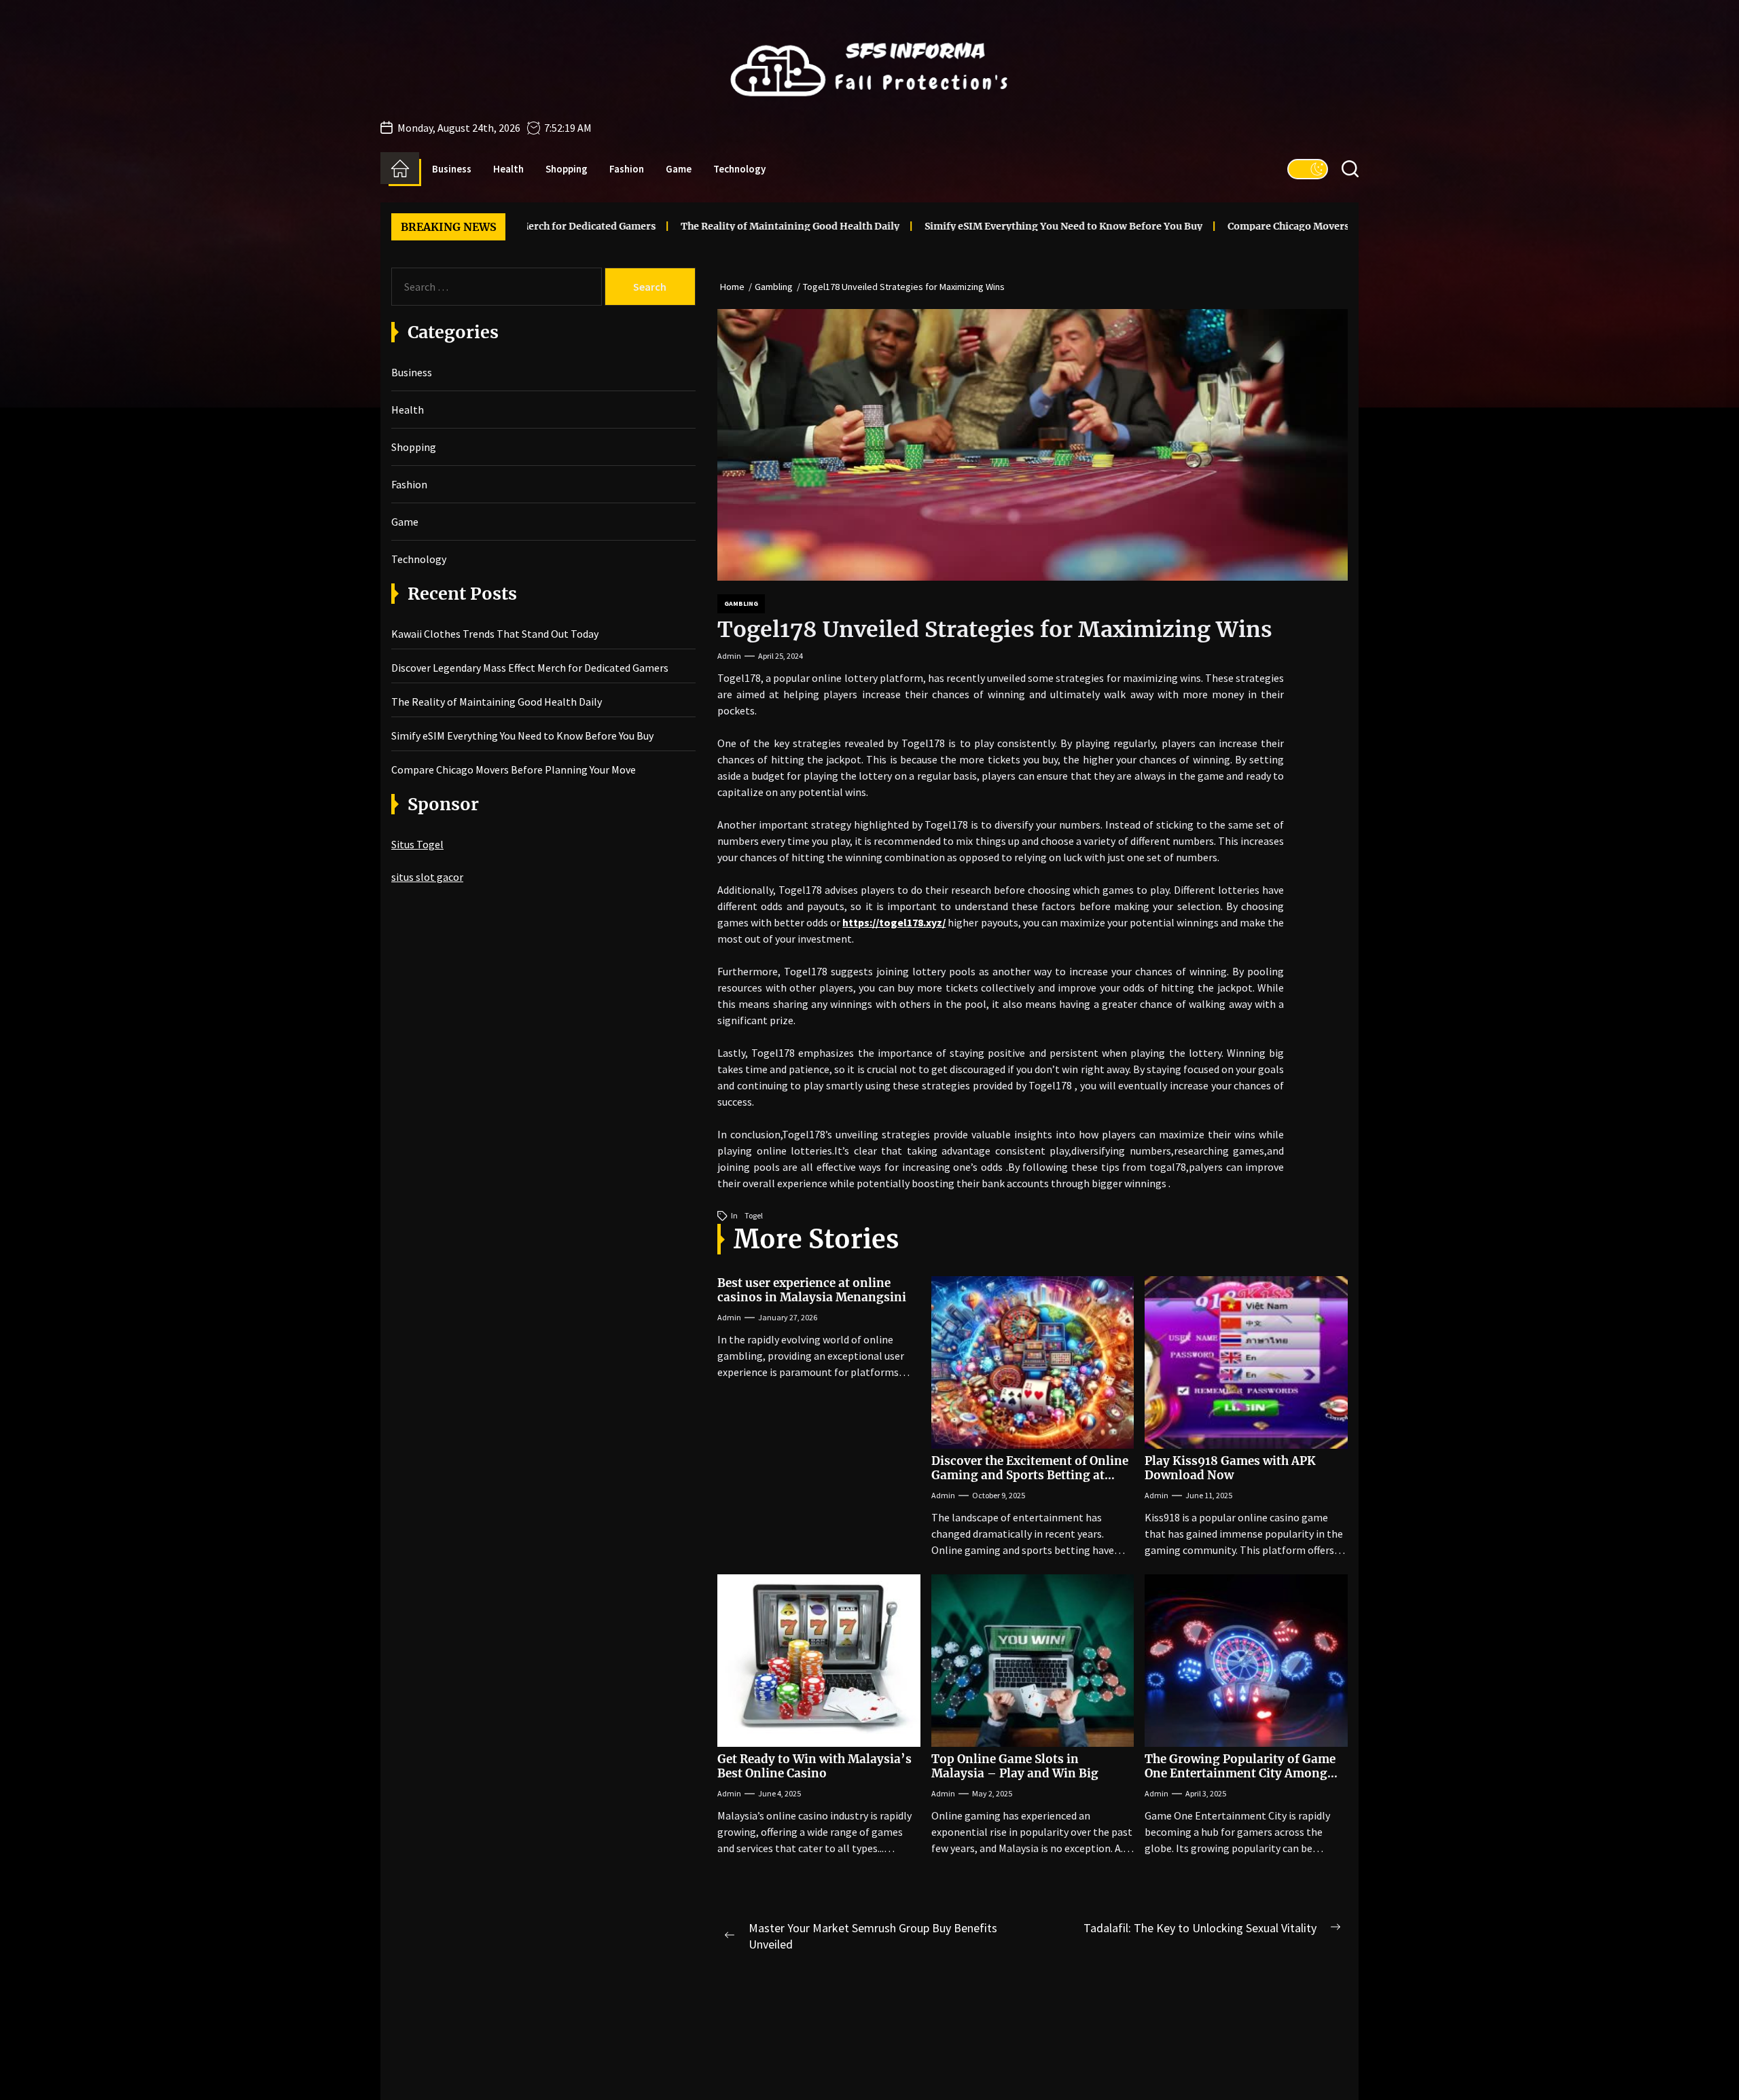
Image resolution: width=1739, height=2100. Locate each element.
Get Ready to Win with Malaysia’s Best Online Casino (814, 1766)
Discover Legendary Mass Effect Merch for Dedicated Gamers (530, 668)
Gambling (741, 603)
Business (452, 169)
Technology (739, 169)
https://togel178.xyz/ (894, 922)
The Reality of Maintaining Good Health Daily (680, 226)
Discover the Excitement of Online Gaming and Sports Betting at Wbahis (1030, 1475)
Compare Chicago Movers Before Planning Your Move (1246, 226)
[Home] (400, 168)
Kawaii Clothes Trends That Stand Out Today (495, 634)
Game (679, 169)
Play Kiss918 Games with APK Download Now (1230, 1468)
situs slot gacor (427, 877)
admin (729, 656)
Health (508, 169)
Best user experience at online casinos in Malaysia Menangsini (812, 1290)
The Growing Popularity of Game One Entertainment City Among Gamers (1240, 1773)
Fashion (627, 169)
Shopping (567, 169)
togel (754, 1215)
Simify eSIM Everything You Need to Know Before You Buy (953, 226)
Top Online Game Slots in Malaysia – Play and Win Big (1015, 1766)
